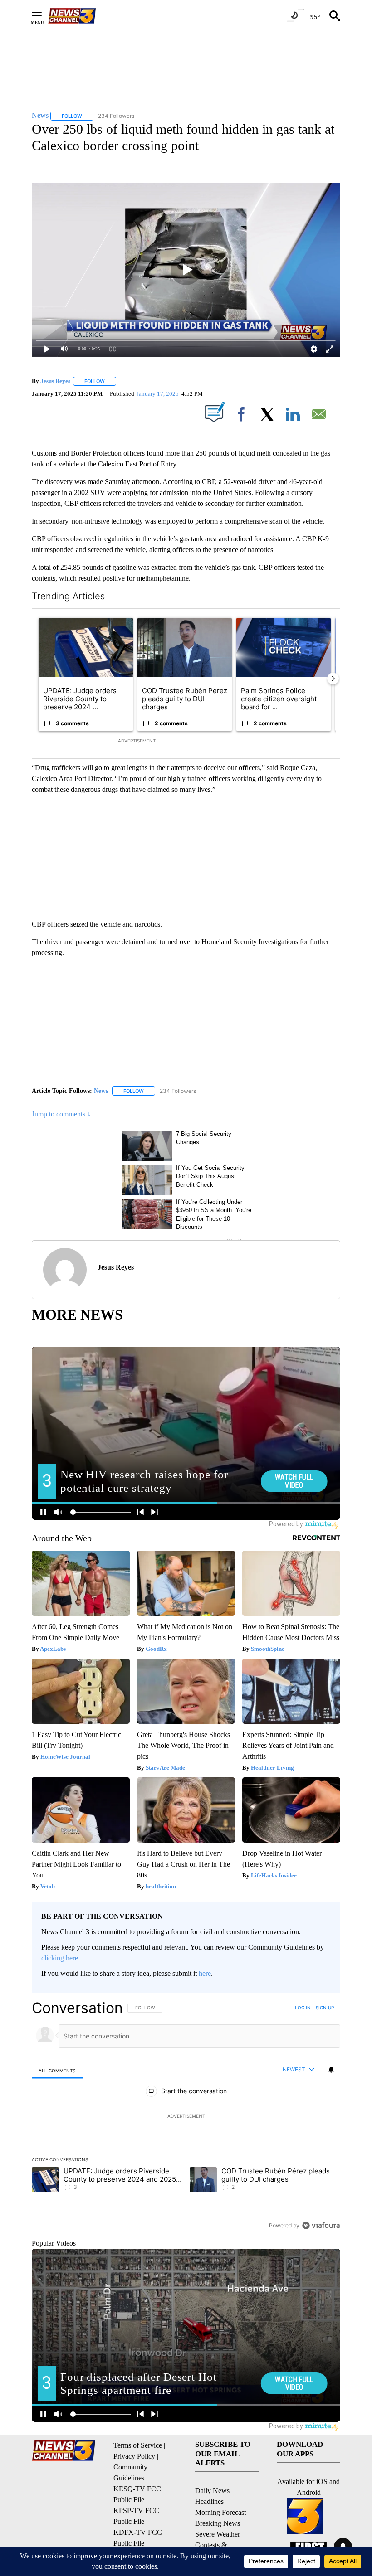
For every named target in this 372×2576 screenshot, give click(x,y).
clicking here (60, 1958)
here (205, 1973)
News (101, 1091)
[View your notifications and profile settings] (331, 2070)
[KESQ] (82, 16)
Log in (303, 2008)
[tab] (57, 2070)
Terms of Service (138, 2445)
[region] (186, 2116)
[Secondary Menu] (44, 16)
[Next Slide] (333, 679)
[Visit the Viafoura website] (321, 2225)
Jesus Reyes (55, 381)
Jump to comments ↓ (61, 1114)
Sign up (325, 2008)
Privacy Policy (134, 2456)
